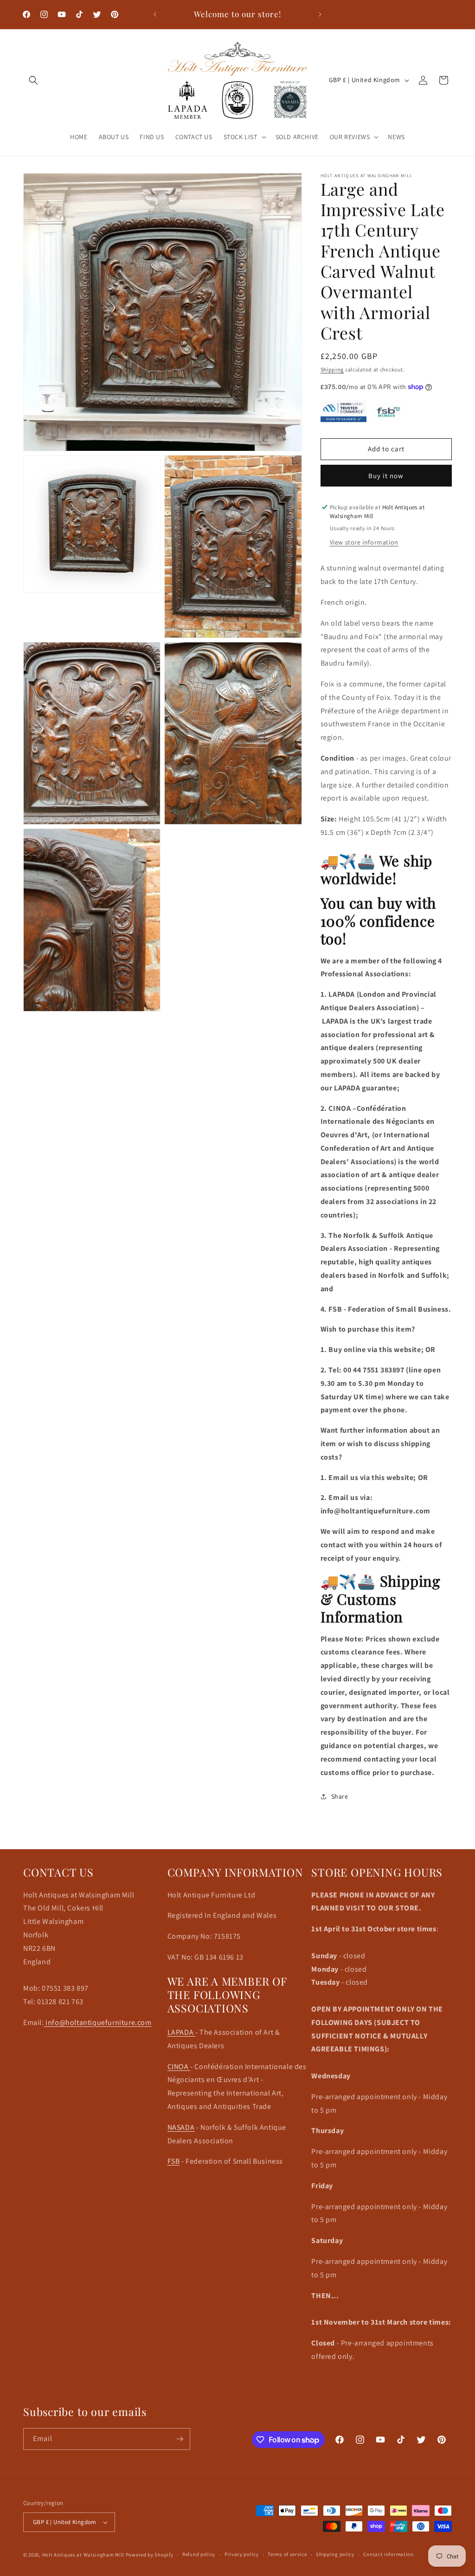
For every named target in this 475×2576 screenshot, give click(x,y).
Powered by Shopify (150, 2555)
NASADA (181, 2127)
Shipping (332, 369)
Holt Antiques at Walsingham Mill (84, 2555)
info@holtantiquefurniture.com (98, 2022)
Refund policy (199, 2554)
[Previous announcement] (155, 14)
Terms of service (287, 2554)
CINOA (179, 2067)
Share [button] (340, 1796)
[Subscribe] (180, 2439)
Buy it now (386, 476)
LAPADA (181, 2032)
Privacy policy (242, 2554)
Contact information (388, 2554)
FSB (174, 2161)
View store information (364, 542)
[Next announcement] (320, 14)
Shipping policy (335, 2554)
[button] (33, 80)
